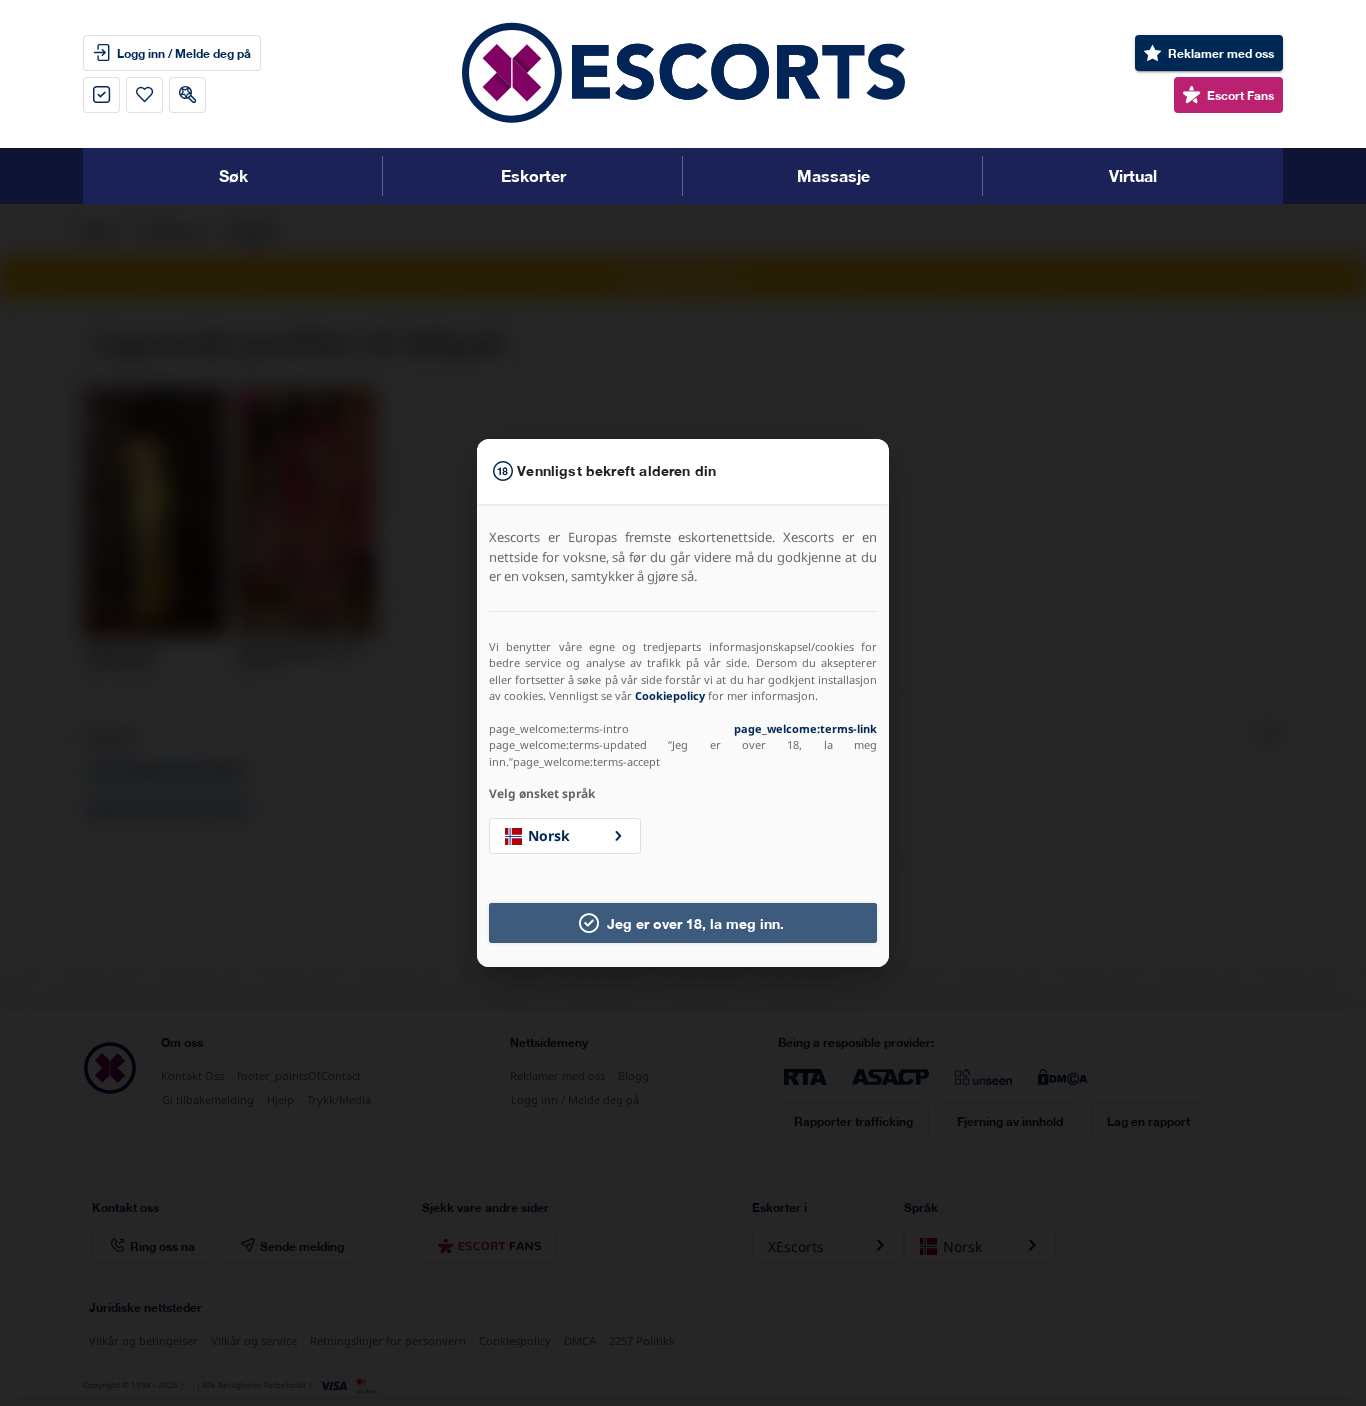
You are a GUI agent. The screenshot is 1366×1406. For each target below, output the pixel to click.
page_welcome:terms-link (805, 728)
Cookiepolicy (670, 695)
